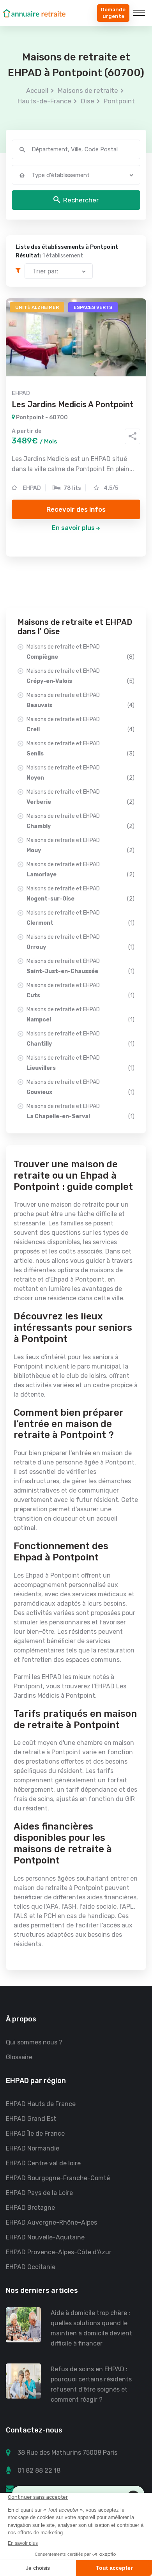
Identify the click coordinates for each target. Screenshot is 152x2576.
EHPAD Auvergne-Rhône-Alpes (51, 2222)
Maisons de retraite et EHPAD (80, 652)
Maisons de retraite (88, 90)
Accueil (37, 90)
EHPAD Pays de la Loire (39, 2193)
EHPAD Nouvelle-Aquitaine (45, 2237)
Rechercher (81, 200)
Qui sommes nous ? (34, 2042)
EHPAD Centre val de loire (43, 2163)
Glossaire (19, 2057)
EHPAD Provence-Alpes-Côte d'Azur (59, 2252)
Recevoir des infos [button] (76, 509)
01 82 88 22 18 (39, 2471)
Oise (87, 101)
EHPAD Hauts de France (41, 2104)
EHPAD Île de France (35, 2134)
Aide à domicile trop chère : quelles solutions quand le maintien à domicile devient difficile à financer (91, 2328)
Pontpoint (119, 101)
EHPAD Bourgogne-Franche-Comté (58, 2178)
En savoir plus (73, 528)
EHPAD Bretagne (30, 2208)
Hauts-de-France (44, 101)
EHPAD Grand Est (31, 2119)
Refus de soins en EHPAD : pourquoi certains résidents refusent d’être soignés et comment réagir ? (91, 2384)
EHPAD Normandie (33, 2148)
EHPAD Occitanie (31, 2267)
